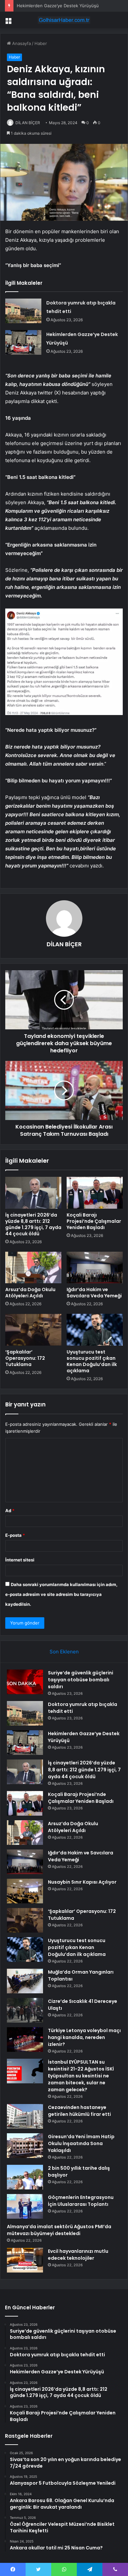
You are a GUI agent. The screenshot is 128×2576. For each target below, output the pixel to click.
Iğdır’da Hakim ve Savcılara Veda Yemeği (94, 1293)
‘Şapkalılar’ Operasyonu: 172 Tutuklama (25, 1358)
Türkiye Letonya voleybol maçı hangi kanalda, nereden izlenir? (84, 2037)
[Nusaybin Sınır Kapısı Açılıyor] (25, 1891)
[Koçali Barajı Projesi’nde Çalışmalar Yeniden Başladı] (95, 1193)
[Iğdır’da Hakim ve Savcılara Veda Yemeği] (95, 1267)
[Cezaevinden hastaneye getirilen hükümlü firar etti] (25, 2116)
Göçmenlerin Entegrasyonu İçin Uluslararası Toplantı (81, 2201)
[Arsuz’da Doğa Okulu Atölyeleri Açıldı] (33, 1267)
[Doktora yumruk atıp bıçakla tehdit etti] (23, 311)
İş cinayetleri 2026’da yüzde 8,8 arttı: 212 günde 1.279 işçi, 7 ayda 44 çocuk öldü (33, 1224)
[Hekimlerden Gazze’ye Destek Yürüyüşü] (23, 342)
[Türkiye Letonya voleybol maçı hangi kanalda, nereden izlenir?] (25, 2039)
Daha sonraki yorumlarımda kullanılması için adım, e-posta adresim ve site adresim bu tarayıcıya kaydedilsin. (61, 1594)
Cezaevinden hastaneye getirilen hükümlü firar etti (79, 2111)
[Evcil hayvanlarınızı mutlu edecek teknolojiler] (25, 2260)
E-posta (15, 1535)
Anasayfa (21, 43)
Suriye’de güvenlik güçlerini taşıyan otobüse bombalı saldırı (81, 1680)
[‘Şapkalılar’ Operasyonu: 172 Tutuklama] (33, 1330)
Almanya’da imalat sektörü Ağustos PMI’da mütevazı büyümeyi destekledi (59, 2230)
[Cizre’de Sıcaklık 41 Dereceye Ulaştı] (25, 2010)
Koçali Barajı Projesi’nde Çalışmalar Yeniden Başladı (94, 1221)
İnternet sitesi (20, 1560)
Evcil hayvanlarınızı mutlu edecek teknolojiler (78, 2255)
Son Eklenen (64, 1652)
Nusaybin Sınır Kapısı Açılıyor (82, 1882)
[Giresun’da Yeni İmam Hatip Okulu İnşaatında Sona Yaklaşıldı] (25, 2146)
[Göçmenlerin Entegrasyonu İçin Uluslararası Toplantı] (25, 2206)
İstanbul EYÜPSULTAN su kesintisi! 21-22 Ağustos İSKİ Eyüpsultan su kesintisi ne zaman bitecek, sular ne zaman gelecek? (81, 2076)
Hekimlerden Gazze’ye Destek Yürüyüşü (58, 6)
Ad (10, 1511)
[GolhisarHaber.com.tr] (64, 20)
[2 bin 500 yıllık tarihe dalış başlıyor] (25, 2177)
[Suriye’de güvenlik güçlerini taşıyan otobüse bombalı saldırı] (25, 1682)
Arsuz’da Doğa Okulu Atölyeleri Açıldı (30, 1293)
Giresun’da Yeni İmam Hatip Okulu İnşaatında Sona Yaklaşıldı (81, 2143)
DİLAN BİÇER (28, 123)
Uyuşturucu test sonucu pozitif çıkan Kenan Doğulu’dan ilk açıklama (92, 1361)
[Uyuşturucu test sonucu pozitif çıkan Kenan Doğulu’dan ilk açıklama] (95, 1330)
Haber (41, 43)
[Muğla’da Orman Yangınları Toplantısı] (25, 1981)
